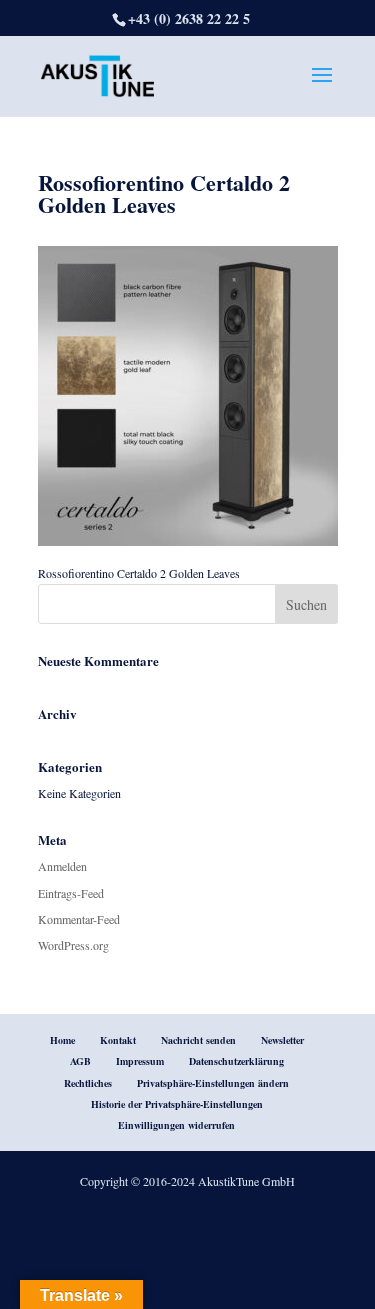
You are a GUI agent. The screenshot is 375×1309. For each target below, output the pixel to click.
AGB (80, 1061)
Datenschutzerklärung (236, 1061)
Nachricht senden (198, 1040)
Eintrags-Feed (71, 893)
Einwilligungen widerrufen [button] (176, 1125)
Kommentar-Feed (79, 919)
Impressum (140, 1061)
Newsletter (282, 1040)
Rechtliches (88, 1083)
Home (62, 1040)
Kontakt (118, 1040)
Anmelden (62, 866)
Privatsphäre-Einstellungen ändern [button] (213, 1083)
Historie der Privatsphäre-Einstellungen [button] (177, 1104)
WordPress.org (73, 945)
